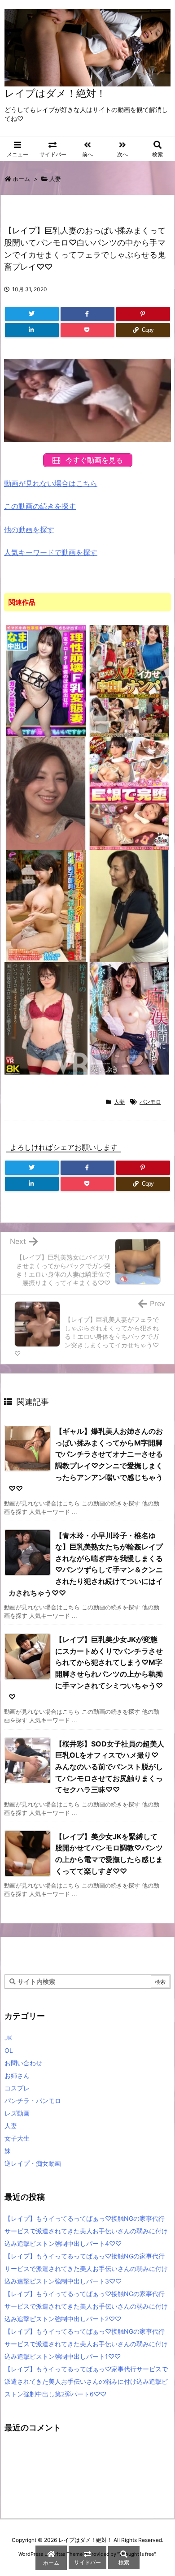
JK (8, 2038)
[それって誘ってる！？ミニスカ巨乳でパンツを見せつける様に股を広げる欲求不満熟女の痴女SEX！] (129, 905)
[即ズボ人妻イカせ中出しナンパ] (129, 680)
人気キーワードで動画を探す (51, 552)
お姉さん (17, 2075)
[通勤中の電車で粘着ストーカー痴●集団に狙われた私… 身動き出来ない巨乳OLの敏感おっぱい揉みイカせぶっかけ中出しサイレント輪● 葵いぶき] (129, 1018)
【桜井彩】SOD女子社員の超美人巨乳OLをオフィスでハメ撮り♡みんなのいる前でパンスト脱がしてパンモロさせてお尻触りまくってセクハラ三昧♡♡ (110, 1767)
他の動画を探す (29, 529)
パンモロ (150, 1102)
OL (9, 2050)
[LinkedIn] (32, 330)
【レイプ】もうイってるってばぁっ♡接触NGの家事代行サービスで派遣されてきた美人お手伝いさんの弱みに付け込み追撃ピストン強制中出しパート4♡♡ (86, 2231)
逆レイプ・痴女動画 (33, 2163)
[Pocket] (87, 330)
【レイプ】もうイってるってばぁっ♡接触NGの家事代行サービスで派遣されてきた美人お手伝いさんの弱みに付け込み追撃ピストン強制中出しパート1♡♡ (86, 2344)
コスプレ (17, 2088)
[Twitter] (32, 314)
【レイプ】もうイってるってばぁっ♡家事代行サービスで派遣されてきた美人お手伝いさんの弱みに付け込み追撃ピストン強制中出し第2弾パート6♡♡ (86, 2381)
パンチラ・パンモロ (33, 2101)
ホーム (21, 179)
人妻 (55, 179)
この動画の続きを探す (40, 506)
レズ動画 (17, 2113)
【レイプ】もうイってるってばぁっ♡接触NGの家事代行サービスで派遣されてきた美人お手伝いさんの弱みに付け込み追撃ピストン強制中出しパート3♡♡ (86, 2269)
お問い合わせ (23, 2063)
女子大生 (17, 2138)
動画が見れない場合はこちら (51, 483)
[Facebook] (87, 314)
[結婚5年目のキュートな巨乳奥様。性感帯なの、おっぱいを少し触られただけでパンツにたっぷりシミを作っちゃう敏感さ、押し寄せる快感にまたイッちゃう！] (46, 793)
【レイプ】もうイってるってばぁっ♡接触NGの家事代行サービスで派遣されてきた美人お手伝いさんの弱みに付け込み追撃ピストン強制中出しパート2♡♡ (86, 2306)
